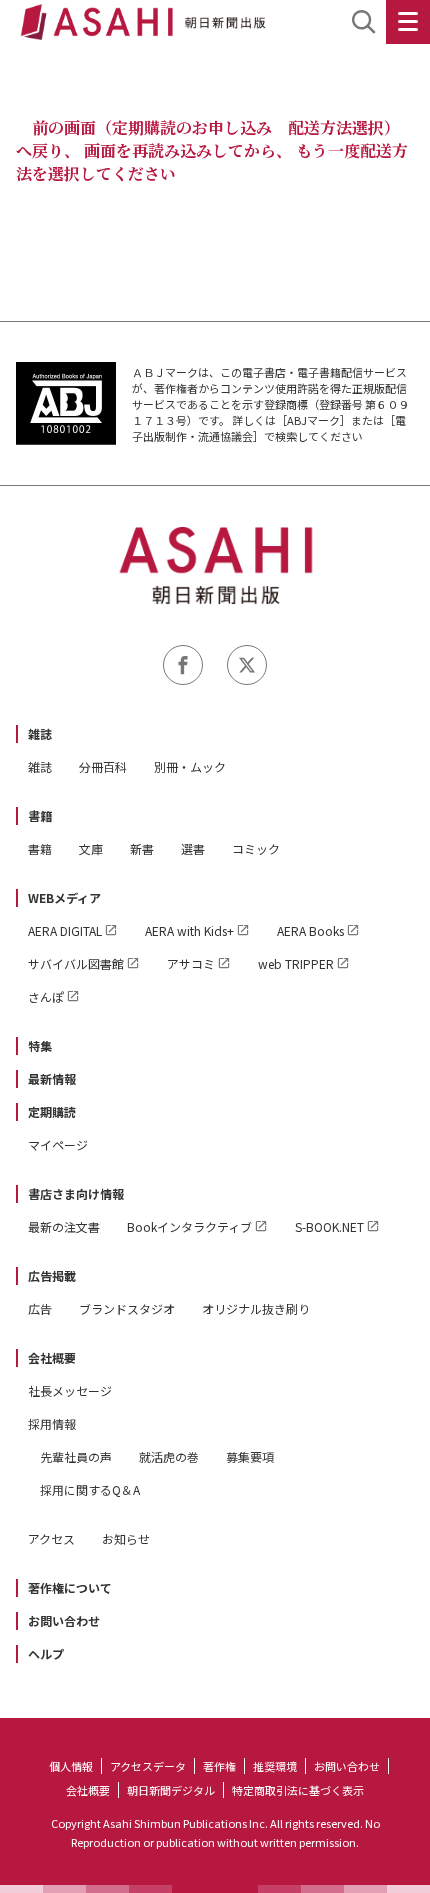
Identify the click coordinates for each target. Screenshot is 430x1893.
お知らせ (126, 1538)
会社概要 (52, 1357)
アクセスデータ (148, 1766)
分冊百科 (103, 766)
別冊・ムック (190, 766)
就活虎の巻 (169, 1456)
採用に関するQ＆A (90, 1489)
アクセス (51, 1538)
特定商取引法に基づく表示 (298, 1790)
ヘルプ (46, 1653)
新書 (142, 848)
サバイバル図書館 (76, 963)
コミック (256, 848)
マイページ (58, 1144)
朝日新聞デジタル (171, 1790)
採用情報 (52, 1423)
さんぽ (46, 996)
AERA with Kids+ (189, 930)
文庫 (91, 848)
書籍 (40, 815)
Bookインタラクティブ (189, 1226)
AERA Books (310, 930)
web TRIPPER (296, 963)
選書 (193, 848)
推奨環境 (275, 1766)
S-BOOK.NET (329, 1226)
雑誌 (40, 733)
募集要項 (250, 1456)
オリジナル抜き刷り (256, 1308)
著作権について (70, 1587)
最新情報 (52, 1078)
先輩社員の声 (76, 1456)
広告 (40, 1308)
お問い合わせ (64, 1620)
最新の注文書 (64, 1226)
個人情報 (71, 1766)
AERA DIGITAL (65, 930)
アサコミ (191, 963)
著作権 (219, 1766)
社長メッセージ (70, 1390)
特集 (40, 1045)
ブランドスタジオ (127, 1308)
